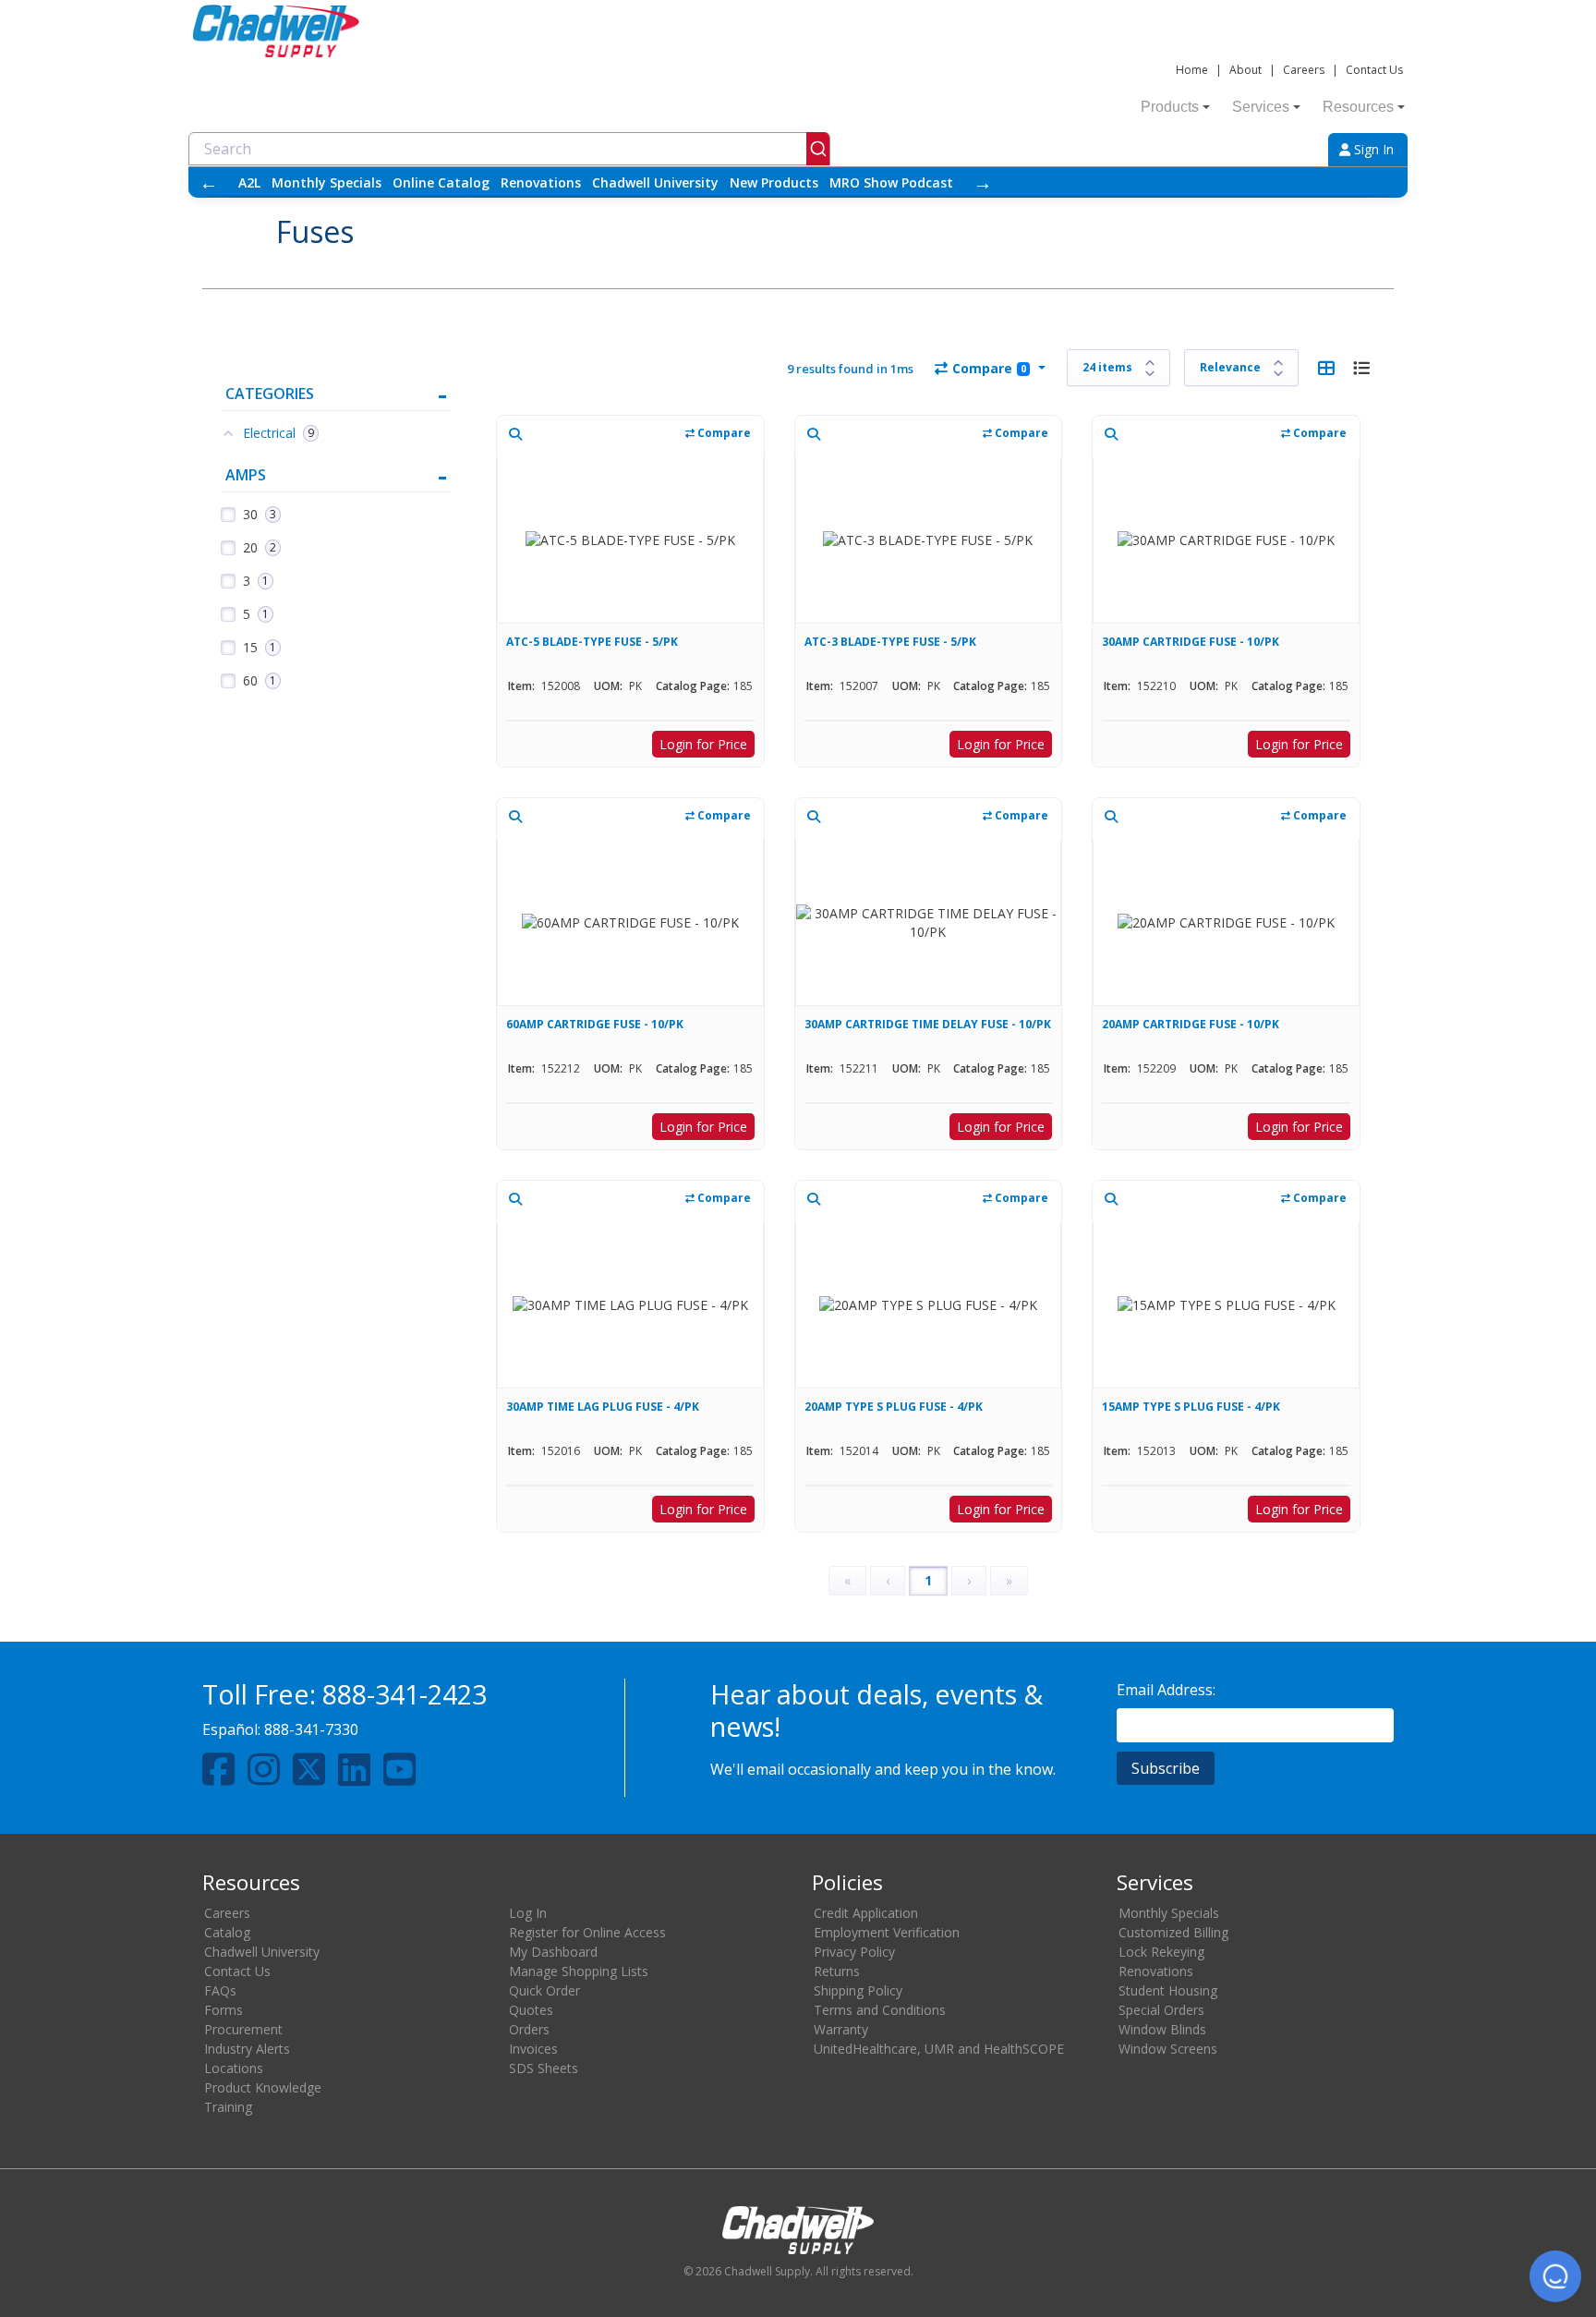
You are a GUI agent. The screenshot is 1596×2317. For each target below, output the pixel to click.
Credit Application (866, 1913)
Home (1192, 70)
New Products (774, 182)
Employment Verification (887, 1932)
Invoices (533, 2049)
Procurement (243, 2029)
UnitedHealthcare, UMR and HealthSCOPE (939, 2049)
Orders (529, 2029)
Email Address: (1166, 1690)
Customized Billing (1173, 1932)
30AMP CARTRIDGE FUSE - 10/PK (1191, 642)
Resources (1358, 107)
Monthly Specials (326, 182)
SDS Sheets (544, 2068)
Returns (837, 1971)
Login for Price (703, 744)
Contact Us (1374, 70)
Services (1261, 107)
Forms (224, 2010)
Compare (989, 368)
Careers (1304, 70)
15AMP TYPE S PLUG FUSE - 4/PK (1191, 1407)
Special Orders (1161, 2010)
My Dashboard (553, 1952)
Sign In (1372, 149)
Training (228, 2107)
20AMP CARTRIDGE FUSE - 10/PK (1191, 1024)
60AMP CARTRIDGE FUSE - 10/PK (595, 1024)
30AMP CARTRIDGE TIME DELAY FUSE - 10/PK (928, 1024)
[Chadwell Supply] (276, 29)
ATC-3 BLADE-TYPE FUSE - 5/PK (890, 642)
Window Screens (1168, 2049)
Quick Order (544, 1990)
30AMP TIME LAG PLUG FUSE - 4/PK (603, 1407)
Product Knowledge (263, 2087)
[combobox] (509, 149)
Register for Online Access (587, 1932)
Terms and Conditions (880, 2010)
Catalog (227, 1932)
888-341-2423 (405, 1694)
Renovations (541, 182)
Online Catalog (441, 182)
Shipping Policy (858, 1990)
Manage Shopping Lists (579, 1971)
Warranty (841, 2029)
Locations (234, 2068)
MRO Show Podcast (891, 182)
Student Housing (1168, 1990)
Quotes (531, 2010)
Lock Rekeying (1161, 1952)
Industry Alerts (247, 2049)
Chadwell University (655, 182)
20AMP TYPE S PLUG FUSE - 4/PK (894, 1407)
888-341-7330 (311, 1729)
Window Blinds (1162, 2029)
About (1245, 70)
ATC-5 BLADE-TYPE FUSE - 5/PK (592, 642)
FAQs (220, 1990)
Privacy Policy (854, 1952)
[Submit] (818, 149)
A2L (249, 182)
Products (1170, 107)
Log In (528, 1913)
